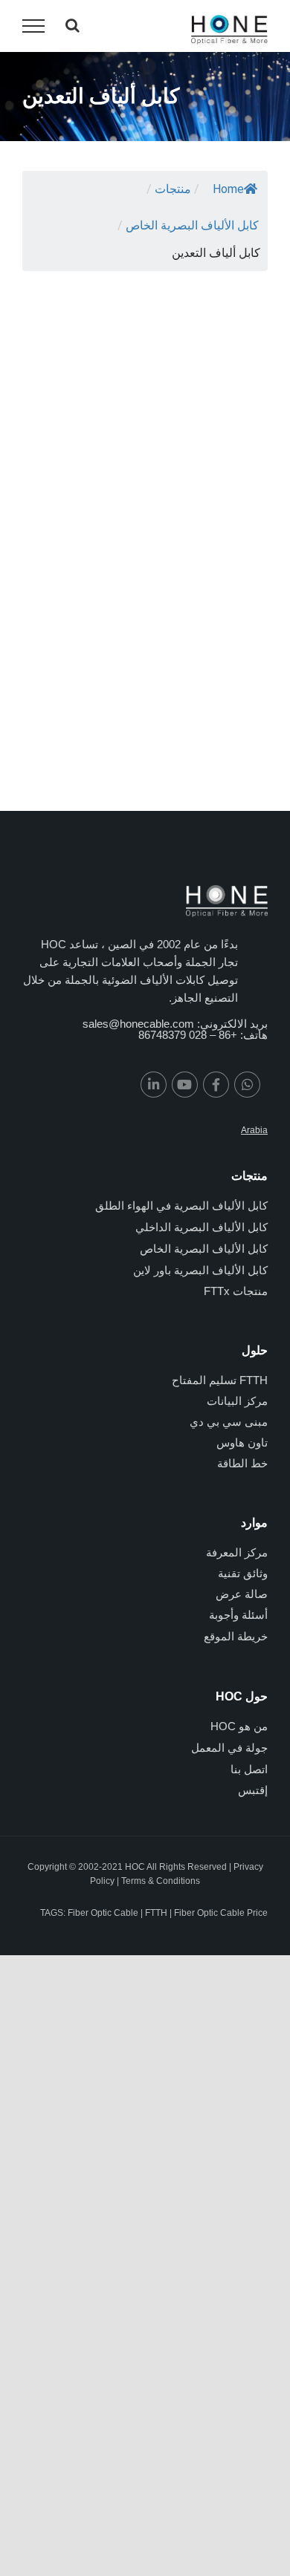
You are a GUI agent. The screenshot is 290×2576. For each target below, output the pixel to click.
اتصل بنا (249, 1769)
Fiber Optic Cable (103, 1913)
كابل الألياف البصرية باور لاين (200, 1270)
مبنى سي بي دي (229, 1422)
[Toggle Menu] (33, 26)
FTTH (156, 1913)
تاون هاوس (242, 1442)
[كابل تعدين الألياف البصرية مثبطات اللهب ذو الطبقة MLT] (78, 313)
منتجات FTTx (236, 1291)
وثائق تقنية (243, 1573)
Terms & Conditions (161, 1881)
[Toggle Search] (72, 25)
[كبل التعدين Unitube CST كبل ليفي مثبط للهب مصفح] (212, 313)
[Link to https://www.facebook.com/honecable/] (216, 1085)
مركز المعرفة (237, 1552)
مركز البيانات (237, 1401)
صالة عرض (242, 1594)
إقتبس (253, 1790)
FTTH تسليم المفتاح (220, 1380)
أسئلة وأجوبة (238, 1615)
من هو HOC (239, 1726)
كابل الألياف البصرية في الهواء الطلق (181, 1206)
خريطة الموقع (236, 1636)
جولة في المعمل (229, 1748)
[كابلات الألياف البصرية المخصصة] (78, 542)
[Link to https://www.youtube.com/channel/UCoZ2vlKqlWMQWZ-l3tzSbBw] (185, 1085)
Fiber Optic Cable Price (221, 1913)
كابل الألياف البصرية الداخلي (202, 1227)
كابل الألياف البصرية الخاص (204, 1249)
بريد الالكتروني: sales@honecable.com (175, 1024)
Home (228, 189)
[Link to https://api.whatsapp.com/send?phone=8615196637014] (247, 1085)
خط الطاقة (242, 1463)
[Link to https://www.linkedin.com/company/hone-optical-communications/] (154, 1085)
